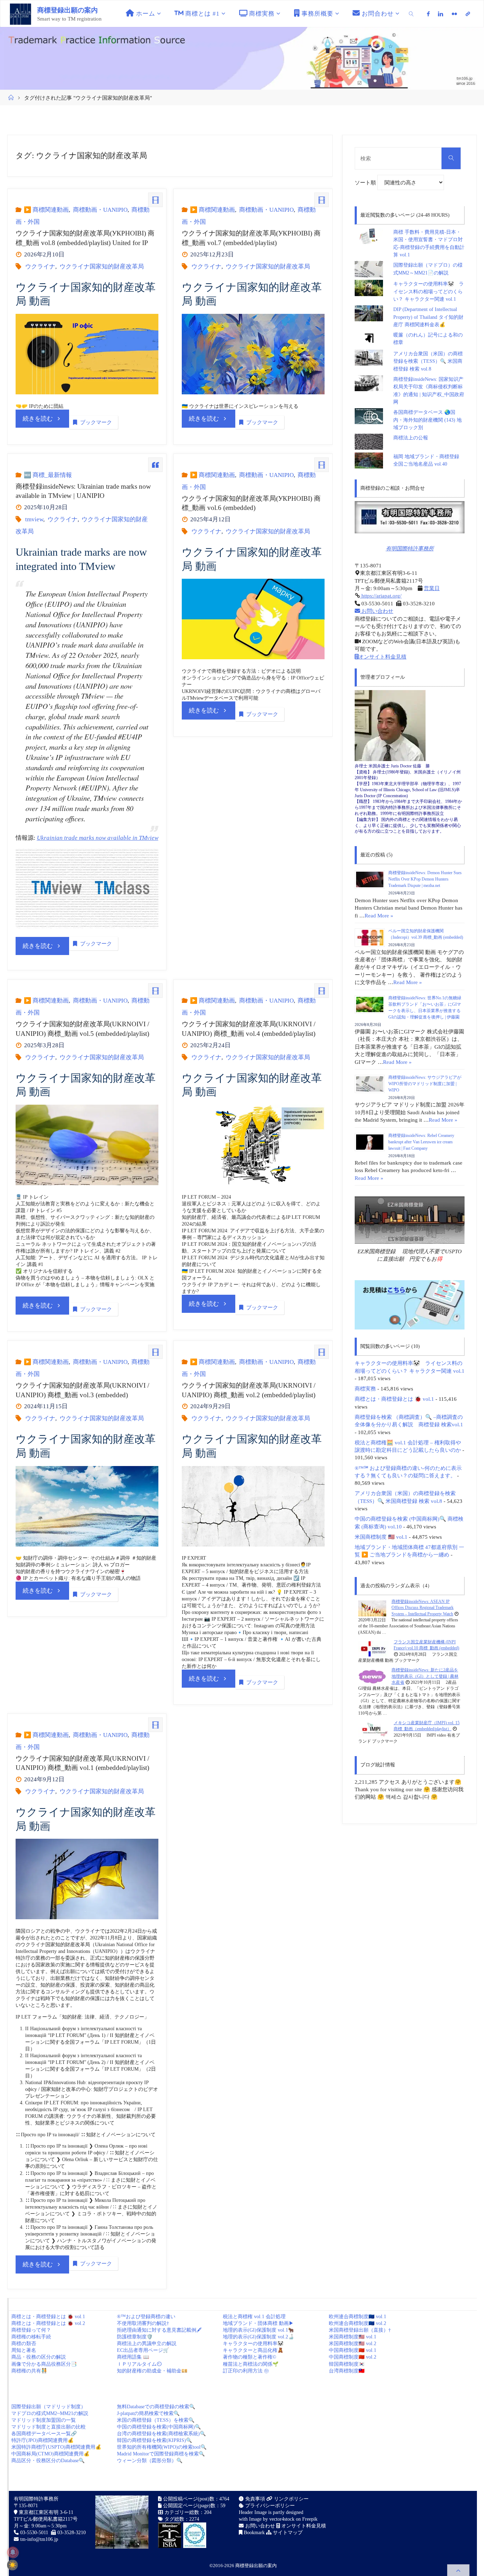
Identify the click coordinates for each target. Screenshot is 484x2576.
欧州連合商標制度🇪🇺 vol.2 (358, 2323)
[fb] (428, 14)
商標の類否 (24, 2344)
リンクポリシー (291, 2499)
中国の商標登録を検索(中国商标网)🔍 (159, 2427)
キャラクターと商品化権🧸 (253, 2350)
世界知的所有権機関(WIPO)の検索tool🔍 (162, 2447)
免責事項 (254, 2499)
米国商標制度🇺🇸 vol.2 (353, 2344)
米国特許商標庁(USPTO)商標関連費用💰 (56, 2447)
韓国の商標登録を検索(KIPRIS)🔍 (154, 2440)
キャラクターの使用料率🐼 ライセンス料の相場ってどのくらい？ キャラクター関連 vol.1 (429, 292)
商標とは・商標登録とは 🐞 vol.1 (394, 1399)
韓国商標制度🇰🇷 (347, 2364)
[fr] (454, 14)
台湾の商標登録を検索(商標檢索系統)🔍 (161, 2434)
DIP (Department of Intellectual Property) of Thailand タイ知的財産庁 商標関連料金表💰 (428, 317)
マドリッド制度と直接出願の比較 (49, 2427)
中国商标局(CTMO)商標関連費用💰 (50, 2454)
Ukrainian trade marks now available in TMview (98, 838)
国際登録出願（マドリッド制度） (49, 2407)
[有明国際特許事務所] (410, 517)
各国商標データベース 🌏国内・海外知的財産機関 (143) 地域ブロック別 (427, 420)
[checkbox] (12, 2565)
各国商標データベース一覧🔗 (44, 2434)
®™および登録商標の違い (146, 2317)
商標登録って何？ (31, 2330)
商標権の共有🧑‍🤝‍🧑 (29, 2371)
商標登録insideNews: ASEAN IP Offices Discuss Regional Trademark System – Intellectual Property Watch (423, 1608)
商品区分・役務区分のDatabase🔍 (48, 2461)
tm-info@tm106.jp (39, 2539)
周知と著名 (24, 2350)
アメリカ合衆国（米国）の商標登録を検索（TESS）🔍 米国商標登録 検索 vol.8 (428, 361)
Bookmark (254, 2533)
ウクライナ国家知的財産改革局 (102, 267)
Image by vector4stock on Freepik (283, 2519)
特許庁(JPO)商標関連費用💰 (43, 2440)
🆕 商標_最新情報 (48, 475)
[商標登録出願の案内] (21, 14)
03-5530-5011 (34, 2533)
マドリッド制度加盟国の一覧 (44, 2420)
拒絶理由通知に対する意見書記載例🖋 (159, 2330)
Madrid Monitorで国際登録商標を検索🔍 (161, 2454)
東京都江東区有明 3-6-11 (45, 2512)
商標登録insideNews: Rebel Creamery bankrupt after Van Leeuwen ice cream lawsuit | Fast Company (421, 1142)
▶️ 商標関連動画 (46, 210)
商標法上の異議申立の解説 (147, 2344)
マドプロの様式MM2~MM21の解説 (50, 2413)
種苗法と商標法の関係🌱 (251, 2364)
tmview (34, 519)
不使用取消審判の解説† (143, 2323)
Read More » (379, 915)
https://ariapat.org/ (381, 596)
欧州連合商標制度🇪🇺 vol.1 (358, 2317)
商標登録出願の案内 (67, 10)
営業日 (432, 588)
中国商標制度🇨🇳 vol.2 (353, 2357)
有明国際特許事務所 (410, 548)
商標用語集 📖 (133, 2357)
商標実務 (365, 1389)
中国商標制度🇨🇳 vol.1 (353, 2350)
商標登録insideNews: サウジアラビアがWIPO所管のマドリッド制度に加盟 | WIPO (425, 1084)
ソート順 (366, 182)
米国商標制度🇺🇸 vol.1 (353, 2337)
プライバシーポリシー (269, 2506)
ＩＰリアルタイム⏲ (139, 2364)
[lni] (441, 14)
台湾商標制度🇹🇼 (347, 2371)
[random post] (372, 1608)
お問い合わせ (377, 611)
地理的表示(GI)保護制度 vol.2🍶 (258, 2337)
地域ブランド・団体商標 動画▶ (258, 2323)
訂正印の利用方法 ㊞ (246, 2371)
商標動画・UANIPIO (100, 210)
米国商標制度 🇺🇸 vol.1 (381, 1537)
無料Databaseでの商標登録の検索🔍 (156, 2407)
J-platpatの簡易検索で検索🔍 (148, 2413)
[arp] (468, 14)
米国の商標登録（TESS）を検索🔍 (156, 2420)
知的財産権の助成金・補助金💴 (152, 2371)
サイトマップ (287, 2533)
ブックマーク (96, 422)
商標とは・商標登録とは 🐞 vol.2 (48, 2323)
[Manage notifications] (13, 2552)
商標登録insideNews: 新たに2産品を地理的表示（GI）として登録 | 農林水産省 (425, 1676)
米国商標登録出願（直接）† (360, 2330)
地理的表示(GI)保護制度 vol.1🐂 (258, 2330)
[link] (412, 14)
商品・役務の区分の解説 (39, 2357)
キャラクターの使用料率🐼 (253, 2344)
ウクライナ (40, 267)
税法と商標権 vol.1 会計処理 (254, 2317)
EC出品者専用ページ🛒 (143, 2350)
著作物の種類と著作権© (250, 2357)
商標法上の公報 (411, 438)
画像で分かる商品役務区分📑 (44, 2364)
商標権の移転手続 (31, 2337)
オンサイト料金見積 (382, 657)
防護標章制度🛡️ (135, 2337)
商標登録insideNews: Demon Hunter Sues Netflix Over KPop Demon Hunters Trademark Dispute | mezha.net (425, 879)
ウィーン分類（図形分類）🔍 (150, 2461)
